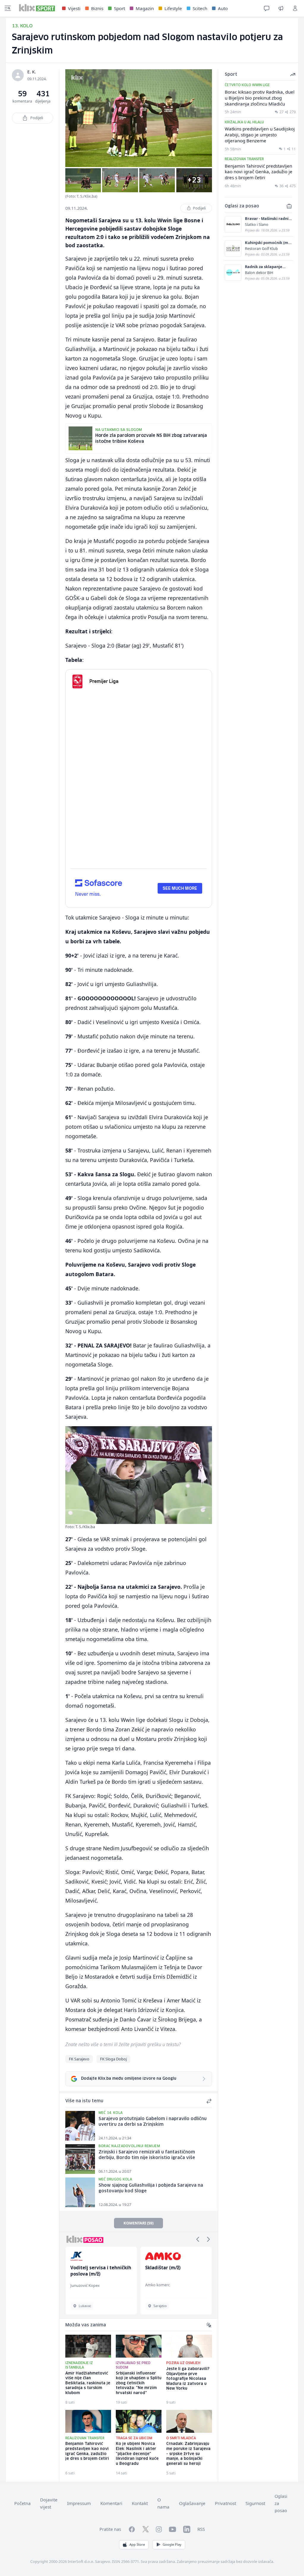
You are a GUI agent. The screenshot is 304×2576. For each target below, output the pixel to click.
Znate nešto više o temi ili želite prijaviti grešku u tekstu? (123, 2044)
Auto (223, 8)
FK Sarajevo (79, 2059)
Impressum (79, 2503)
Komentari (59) (138, 2223)
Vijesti (74, 8)
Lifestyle (173, 8)
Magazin (145, 8)
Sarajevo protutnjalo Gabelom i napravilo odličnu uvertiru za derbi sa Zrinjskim (153, 2122)
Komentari (111, 2503)
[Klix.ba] (37, 8)
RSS (201, 2529)
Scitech (200, 8)
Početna (22, 2503)
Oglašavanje (192, 2503)
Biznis (97, 8)
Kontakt (140, 2503)
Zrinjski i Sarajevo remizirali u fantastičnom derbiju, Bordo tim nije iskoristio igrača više (147, 2155)
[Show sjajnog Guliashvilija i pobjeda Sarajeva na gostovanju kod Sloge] (80, 2192)
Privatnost (225, 2503)
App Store (137, 2544)
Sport (119, 8)
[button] (198, 2239)
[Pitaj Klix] (267, 8)
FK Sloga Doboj (113, 2059)
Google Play (172, 2544)
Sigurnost (255, 2503)
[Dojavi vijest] (281, 8)
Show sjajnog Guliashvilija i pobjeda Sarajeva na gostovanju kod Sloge (151, 2188)
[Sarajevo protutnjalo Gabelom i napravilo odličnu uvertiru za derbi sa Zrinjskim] (80, 2126)
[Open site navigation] (8, 8)
